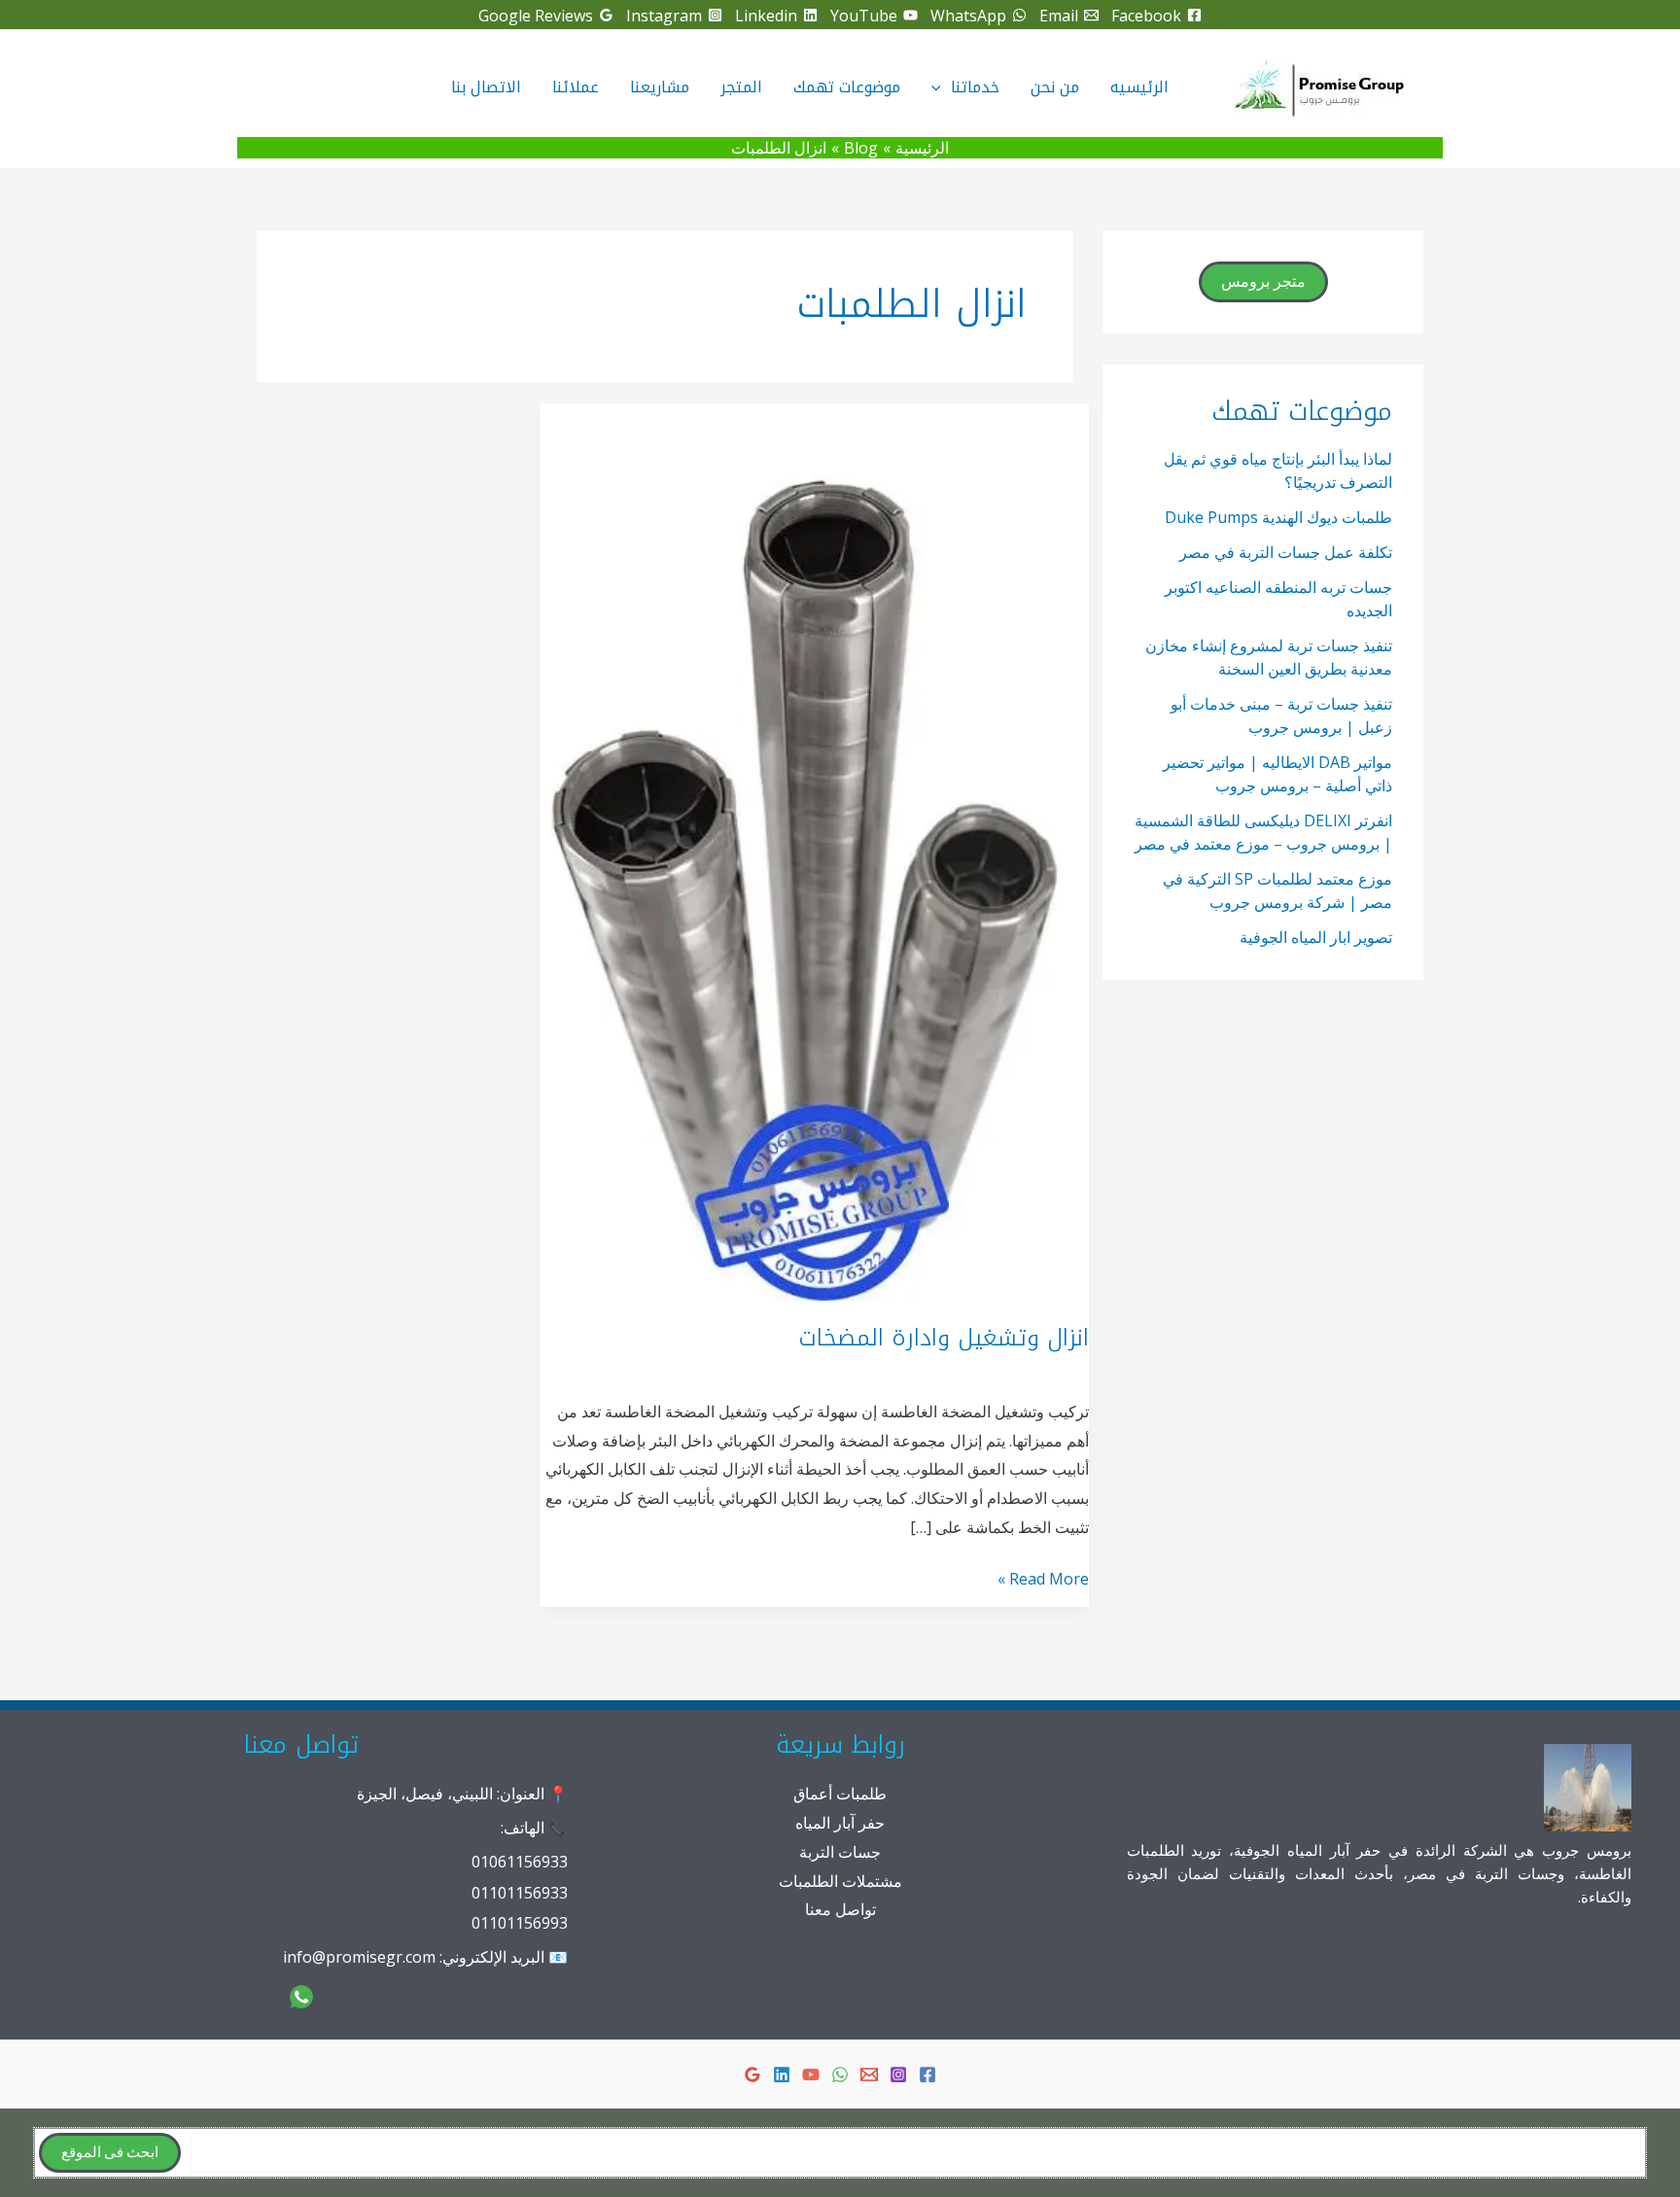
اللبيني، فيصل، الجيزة (425, 1794)
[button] (941, 87)
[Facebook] (927, 2075)
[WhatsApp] (840, 2075)
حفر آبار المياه (840, 1823)
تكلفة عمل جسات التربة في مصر (1286, 552)
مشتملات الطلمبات (840, 1881)
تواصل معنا (840, 1909)
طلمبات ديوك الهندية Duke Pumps (1278, 517)
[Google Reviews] (752, 2075)
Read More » (1043, 1581)
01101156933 (520, 1893)
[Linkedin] (782, 2075)
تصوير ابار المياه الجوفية (1316, 937)
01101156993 (520, 1923)
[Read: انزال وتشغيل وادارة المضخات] (814, 850)
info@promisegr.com (359, 1957)
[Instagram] (898, 2075)
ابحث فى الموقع (110, 2153)
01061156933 (520, 1862)
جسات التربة (840, 1852)
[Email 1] (869, 2075)
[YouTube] (811, 2075)
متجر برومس (1263, 282)
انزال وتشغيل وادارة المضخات (944, 1338)
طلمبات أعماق (840, 1794)
